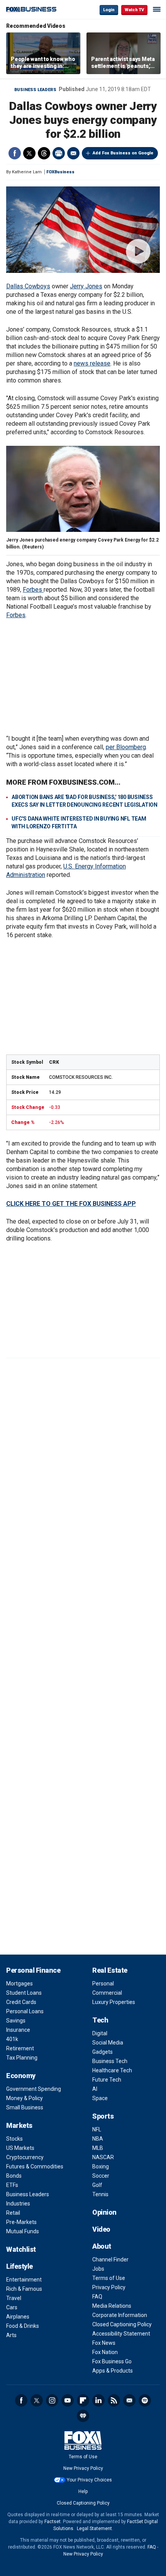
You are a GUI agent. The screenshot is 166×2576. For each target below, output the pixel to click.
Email (73, 153)
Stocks (14, 2139)
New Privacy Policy (83, 2468)
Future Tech (107, 2080)
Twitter (29, 153)
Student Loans (24, 1993)
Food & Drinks (23, 2326)
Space (100, 2098)
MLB (98, 2148)
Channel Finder (110, 2260)
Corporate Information (120, 2315)
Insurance (18, 2030)
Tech (100, 2020)
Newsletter (129, 2400)
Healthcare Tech (112, 2070)
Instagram (52, 2400)
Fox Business (31, 9)
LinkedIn (98, 2400)
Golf (97, 2185)
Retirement (20, 2048)
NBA (98, 2139)
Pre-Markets (21, 2222)
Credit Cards (21, 2002)
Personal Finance (33, 1970)
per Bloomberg (126, 747)
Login (109, 10)
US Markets (20, 2148)
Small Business (25, 2107)
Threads (44, 153)
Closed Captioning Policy (122, 2324)
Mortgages (19, 1984)
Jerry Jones (86, 286)
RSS (114, 2400)
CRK (54, 1062)
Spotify (145, 2400)
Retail (13, 2213)
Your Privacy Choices (89, 2480)
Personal (103, 1984)
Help (83, 2491)
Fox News (104, 2343)
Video (101, 2229)
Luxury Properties (114, 2002)
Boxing (101, 2166)
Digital (100, 2033)
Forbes (33, 590)
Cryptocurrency (25, 2157)
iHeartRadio (83, 2416)
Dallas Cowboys (28, 286)
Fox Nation (105, 2352)
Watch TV (134, 10)
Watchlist (21, 2249)
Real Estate (110, 1970)
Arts (11, 2335)
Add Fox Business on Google (123, 153)
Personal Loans (25, 2011)
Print (59, 153)
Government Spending (34, 2089)
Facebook (15, 153)
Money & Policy (25, 2098)
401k (12, 2039)
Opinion (104, 2212)
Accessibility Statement (121, 2334)
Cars (12, 2307)
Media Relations (112, 2306)
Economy (21, 2076)
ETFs (12, 2185)
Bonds (14, 2176)
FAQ (97, 2297)
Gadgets (102, 2052)
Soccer (101, 2176)
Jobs (98, 2269)
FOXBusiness (60, 172)
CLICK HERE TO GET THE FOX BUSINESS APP (71, 1204)
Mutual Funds (23, 2231)
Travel (14, 2298)
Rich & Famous (24, 2289)
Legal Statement (94, 2529)
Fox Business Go (112, 2361)
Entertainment (24, 2280)
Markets (19, 2125)
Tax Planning (22, 2058)
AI (95, 2089)
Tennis (100, 2194)
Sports (103, 2116)
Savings (16, 2021)
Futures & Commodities (35, 2166)
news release (92, 363)
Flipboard (83, 2400)
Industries (18, 2204)
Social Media (108, 2043)
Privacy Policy (109, 2287)
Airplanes (18, 2317)
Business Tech (110, 2061)
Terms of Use (109, 2278)
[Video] (83, 230)
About (102, 2246)
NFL (97, 2129)
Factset (53, 2522)
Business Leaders (35, 90)
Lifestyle (19, 2266)
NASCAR (103, 2157)
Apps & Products (113, 2371)
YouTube (68, 2400)
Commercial (107, 1993)
